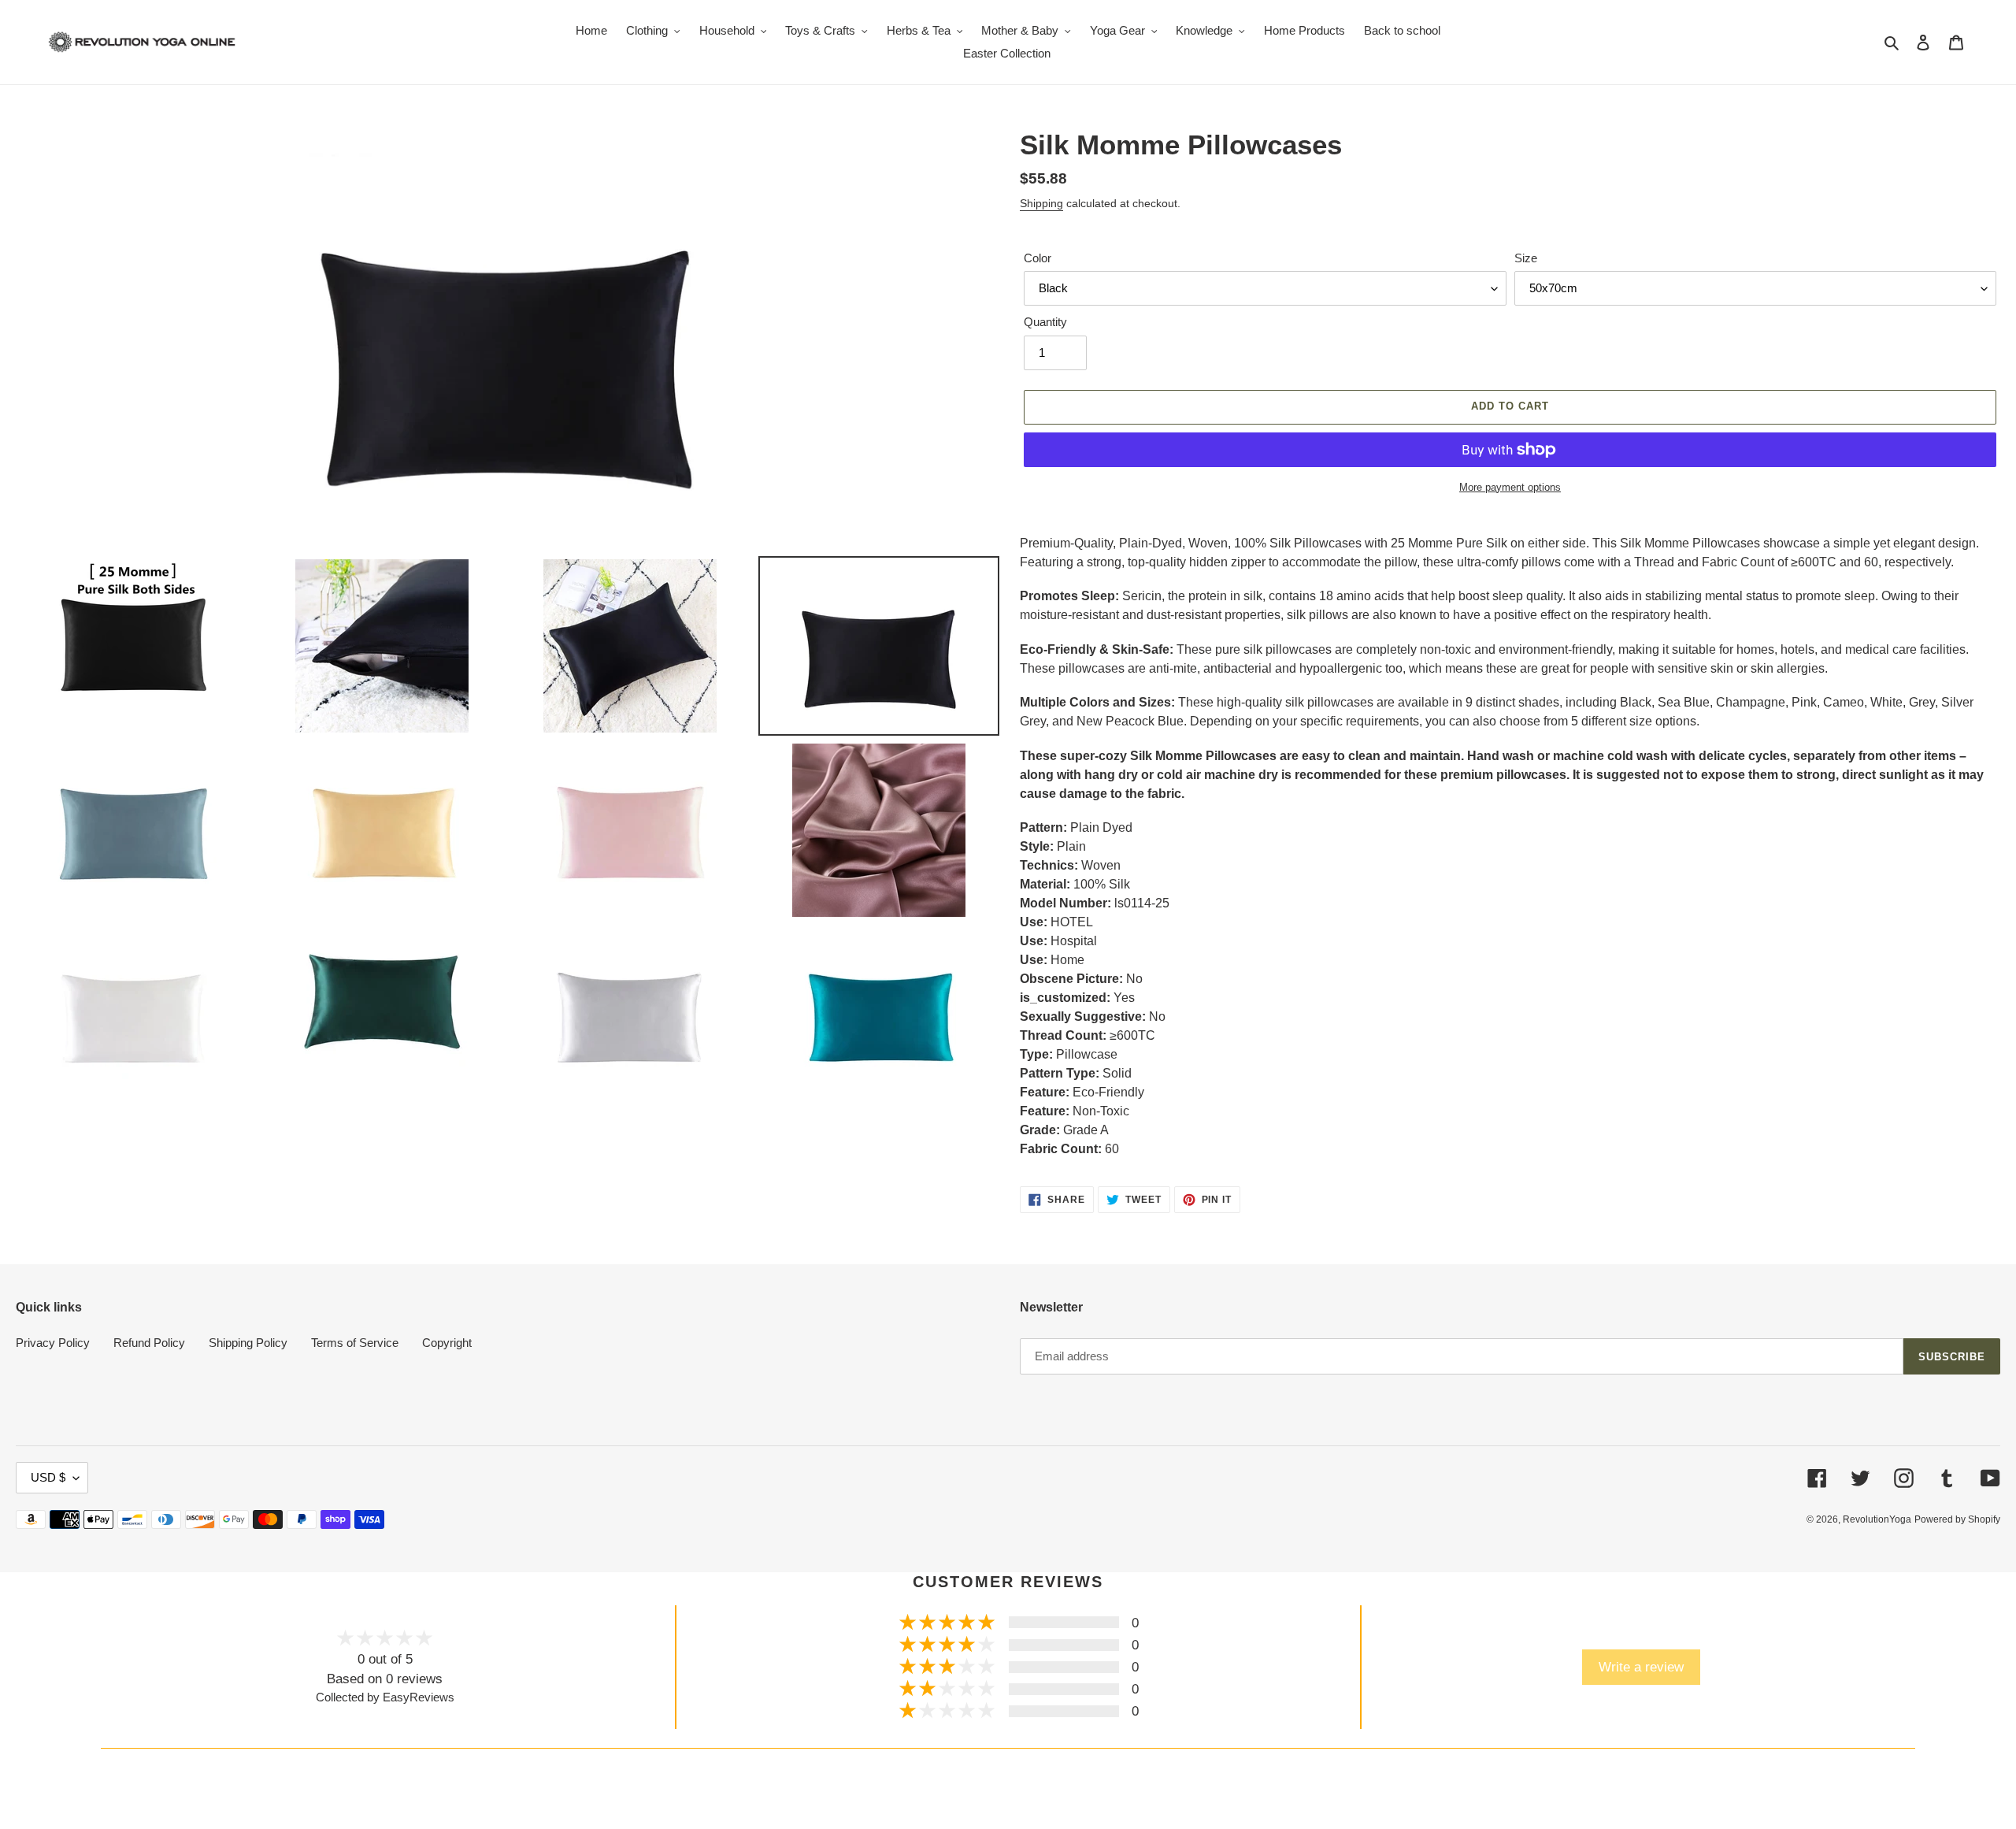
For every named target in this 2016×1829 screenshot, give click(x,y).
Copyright (447, 1343)
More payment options (1510, 487)
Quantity (1045, 322)
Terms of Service (355, 1343)
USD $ (48, 1477)
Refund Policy (149, 1343)
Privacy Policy (53, 1343)
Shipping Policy (248, 1343)
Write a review (1641, 1667)
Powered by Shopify (1957, 1519)
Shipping (1041, 203)
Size (1526, 258)
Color (1038, 258)
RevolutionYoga (1877, 1519)
